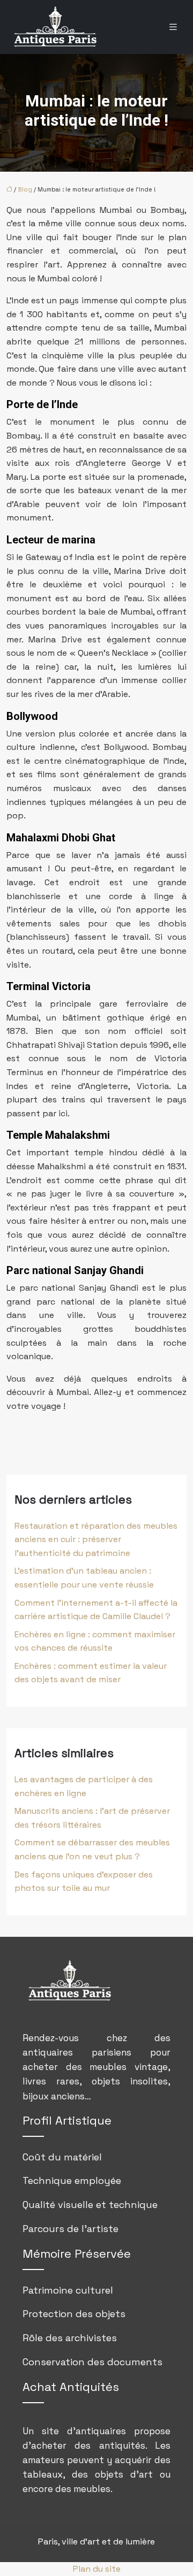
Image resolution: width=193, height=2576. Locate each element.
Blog (25, 189)
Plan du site (97, 2569)
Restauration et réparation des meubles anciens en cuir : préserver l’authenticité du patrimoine (96, 1539)
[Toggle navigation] (173, 27)
